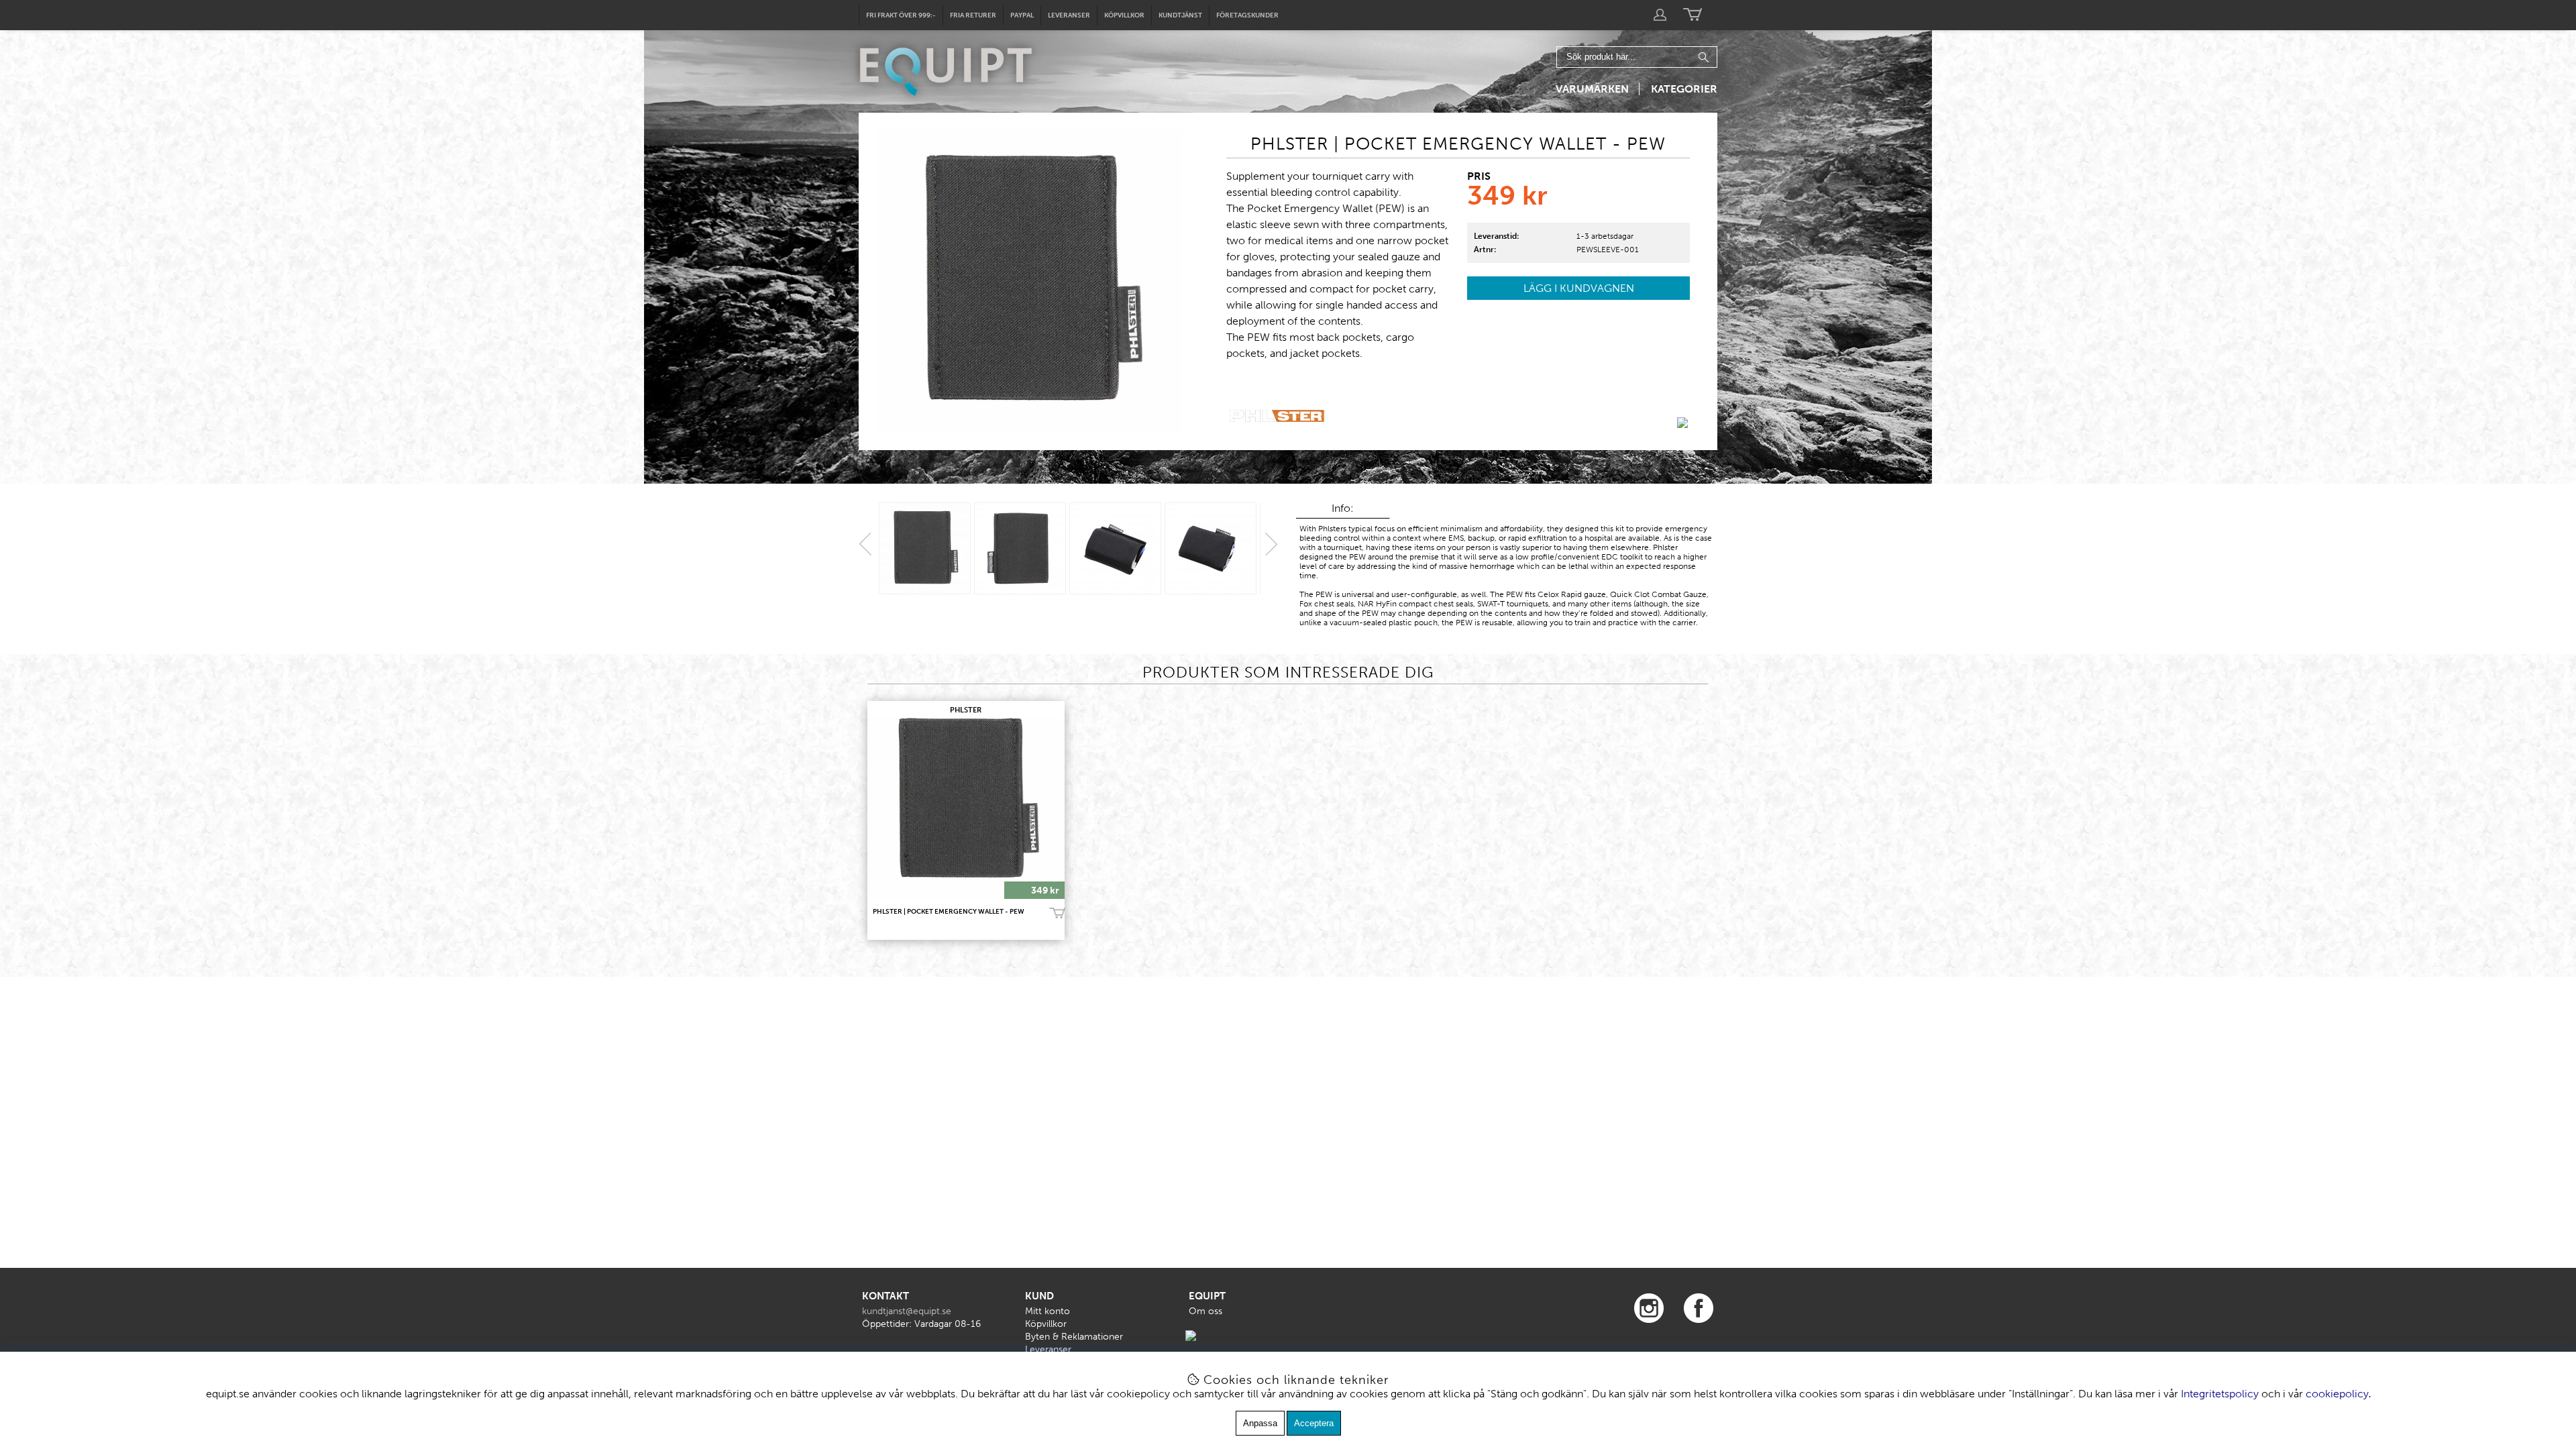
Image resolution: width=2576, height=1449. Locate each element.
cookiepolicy (2337, 1394)
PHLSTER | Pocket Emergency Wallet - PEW (949, 912)
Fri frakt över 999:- (901, 15)
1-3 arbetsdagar (1605, 236)
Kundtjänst (1180, 15)
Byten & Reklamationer (1074, 1337)
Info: (1343, 508)
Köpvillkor (1124, 15)
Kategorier (1684, 89)
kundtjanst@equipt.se (907, 1311)
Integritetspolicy (2220, 1394)
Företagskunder (1247, 15)
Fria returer (973, 15)
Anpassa (1260, 1423)
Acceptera (1314, 1423)
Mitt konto (1048, 1311)
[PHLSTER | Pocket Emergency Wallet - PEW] (925, 548)
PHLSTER (966, 710)
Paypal (1022, 15)
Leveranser (1069, 15)
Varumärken (1592, 89)
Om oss (1205, 1311)
